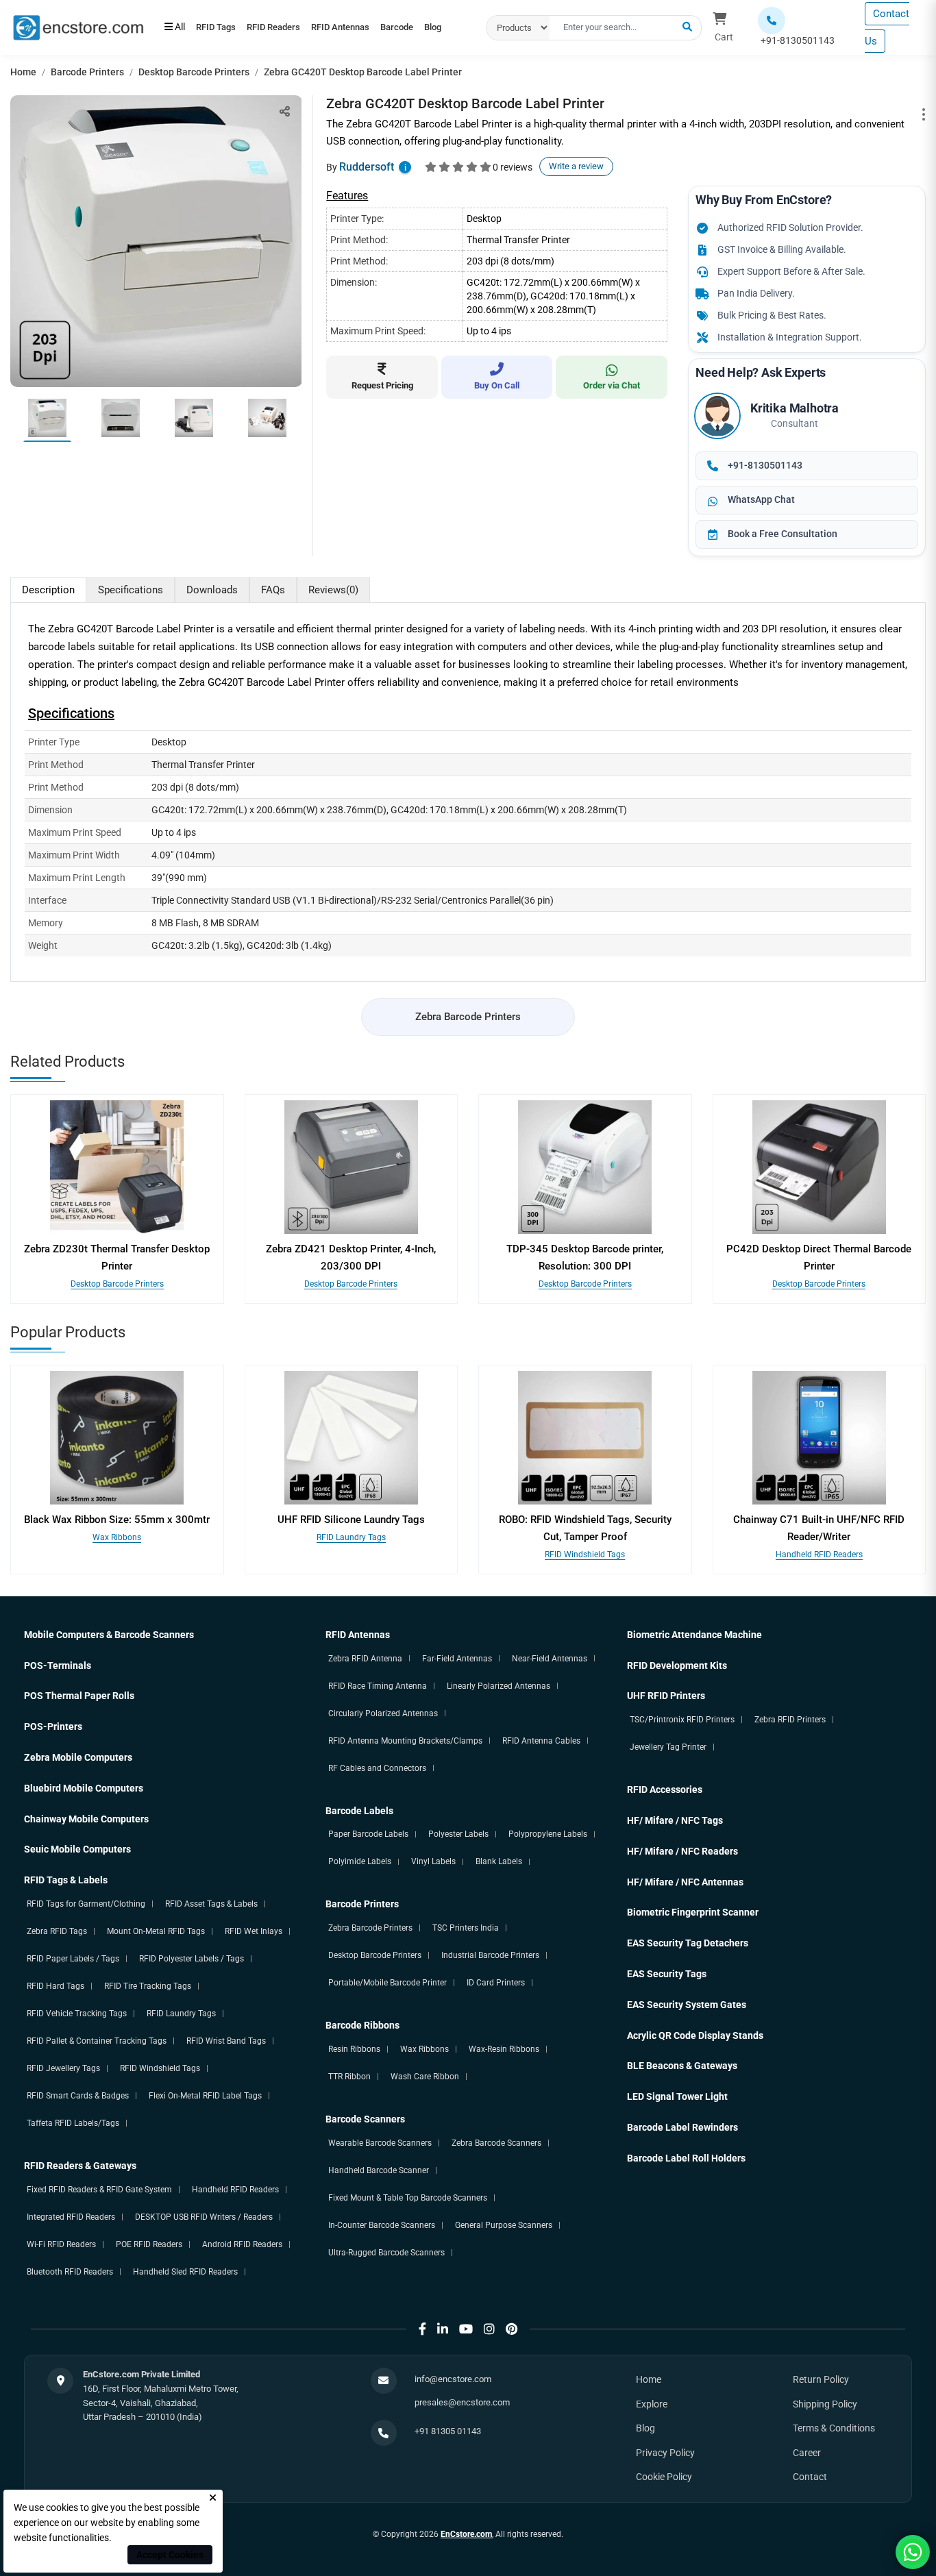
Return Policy (821, 2379)
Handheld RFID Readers (819, 1555)
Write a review (576, 166)
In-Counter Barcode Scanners (382, 2225)
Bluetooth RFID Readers (70, 2272)
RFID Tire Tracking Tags (148, 1986)
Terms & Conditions (834, 2428)
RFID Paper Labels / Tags (73, 1959)
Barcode (187, 34)
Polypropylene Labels (548, 1834)
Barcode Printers (87, 72)
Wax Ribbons (117, 1537)
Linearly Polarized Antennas (498, 1686)
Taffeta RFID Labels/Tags (73, 2123)
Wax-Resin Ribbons (504, 2049)
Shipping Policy (825, 2404)
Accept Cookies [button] (170, 2555)
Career (807, 2453)
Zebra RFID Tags (57, 1931)
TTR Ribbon (349, 2077)
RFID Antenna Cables (541, 1741)
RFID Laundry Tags (351, 1537)
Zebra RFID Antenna (365, 1659)
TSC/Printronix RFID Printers (682, 1720)
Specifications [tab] (131, 590)
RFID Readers (292, 21)
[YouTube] (466, 2329)
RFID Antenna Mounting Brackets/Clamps (405, 1741)
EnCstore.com (466, 2534)
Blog (235, 34)
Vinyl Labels (433, 1861)
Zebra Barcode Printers (468, 1017)
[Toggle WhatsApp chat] (913, 2552)
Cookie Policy (664, 2477)
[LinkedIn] (443, 2329)
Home (23, 72)
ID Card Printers (496, 1983)
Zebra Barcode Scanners (496, 2143)
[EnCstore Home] (78, 27)
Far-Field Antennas (457, 1659)
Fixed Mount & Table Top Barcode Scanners (408, 2198)
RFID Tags (222, 21)
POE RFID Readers (149, 2244)
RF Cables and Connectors (377, 1768)
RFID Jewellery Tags (63, 2068)
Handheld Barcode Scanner (379, 2170)
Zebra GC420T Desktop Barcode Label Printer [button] (363, 72)
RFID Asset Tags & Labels (211, 1904)
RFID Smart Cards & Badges (78, 2096)
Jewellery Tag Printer (668, 1747)
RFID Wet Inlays (254, 1931)
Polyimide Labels (360, 1861)
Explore (652, 2404)
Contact (810, 2477)
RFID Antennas (371, 21)
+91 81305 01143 (448, 2431)
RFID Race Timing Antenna (378, 1686)
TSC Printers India (466, 1928)
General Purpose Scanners (504, 2225)
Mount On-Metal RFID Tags (156, 1931)
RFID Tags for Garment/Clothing (86, 1904)
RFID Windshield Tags (585, 1555)
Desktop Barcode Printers (194, 72)
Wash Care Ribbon (425, 2077)
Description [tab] (48, 590)
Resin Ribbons (354, 2049)
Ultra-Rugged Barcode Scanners (386, 2253)
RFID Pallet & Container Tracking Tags (97, 2041)
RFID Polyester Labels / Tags (192, 1959)
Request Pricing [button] (382, 385)
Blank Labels (499, 1861)
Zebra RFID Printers (790, 1720)
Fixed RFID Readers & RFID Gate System (99, 2190)
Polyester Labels (458, 1834)
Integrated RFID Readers (71, 2217)
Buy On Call (497, 385)
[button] (687, 27)
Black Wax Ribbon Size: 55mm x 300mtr (117, 1520)
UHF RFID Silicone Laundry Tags (351, 1520)
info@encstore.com (453, 2379)
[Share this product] (285, 111)
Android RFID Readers (242, 2244)
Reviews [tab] (333, 590)
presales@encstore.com (462, 2402)
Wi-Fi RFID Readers (61, 2244)
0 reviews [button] (513, 167)
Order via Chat (612, 385)
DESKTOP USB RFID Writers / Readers (204, 2217)
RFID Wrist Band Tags (226, 2041)
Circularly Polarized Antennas (383, 1713)
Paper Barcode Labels (368, 1834)
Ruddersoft (367, 167)
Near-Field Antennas (550, 1659)
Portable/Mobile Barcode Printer (387, 1983)
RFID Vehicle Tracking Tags (77, 2014)
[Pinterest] (512, 2329)
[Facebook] (422, 2329)
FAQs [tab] (273, 590)
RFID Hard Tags (56, 1986)
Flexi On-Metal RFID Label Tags (205, 2096)
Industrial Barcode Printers (490, 1955)
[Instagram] (489, 2329)
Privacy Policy (665, 2453)
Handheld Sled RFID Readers (185, 2272)
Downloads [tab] (212, 590)
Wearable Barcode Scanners (380, 2143)
